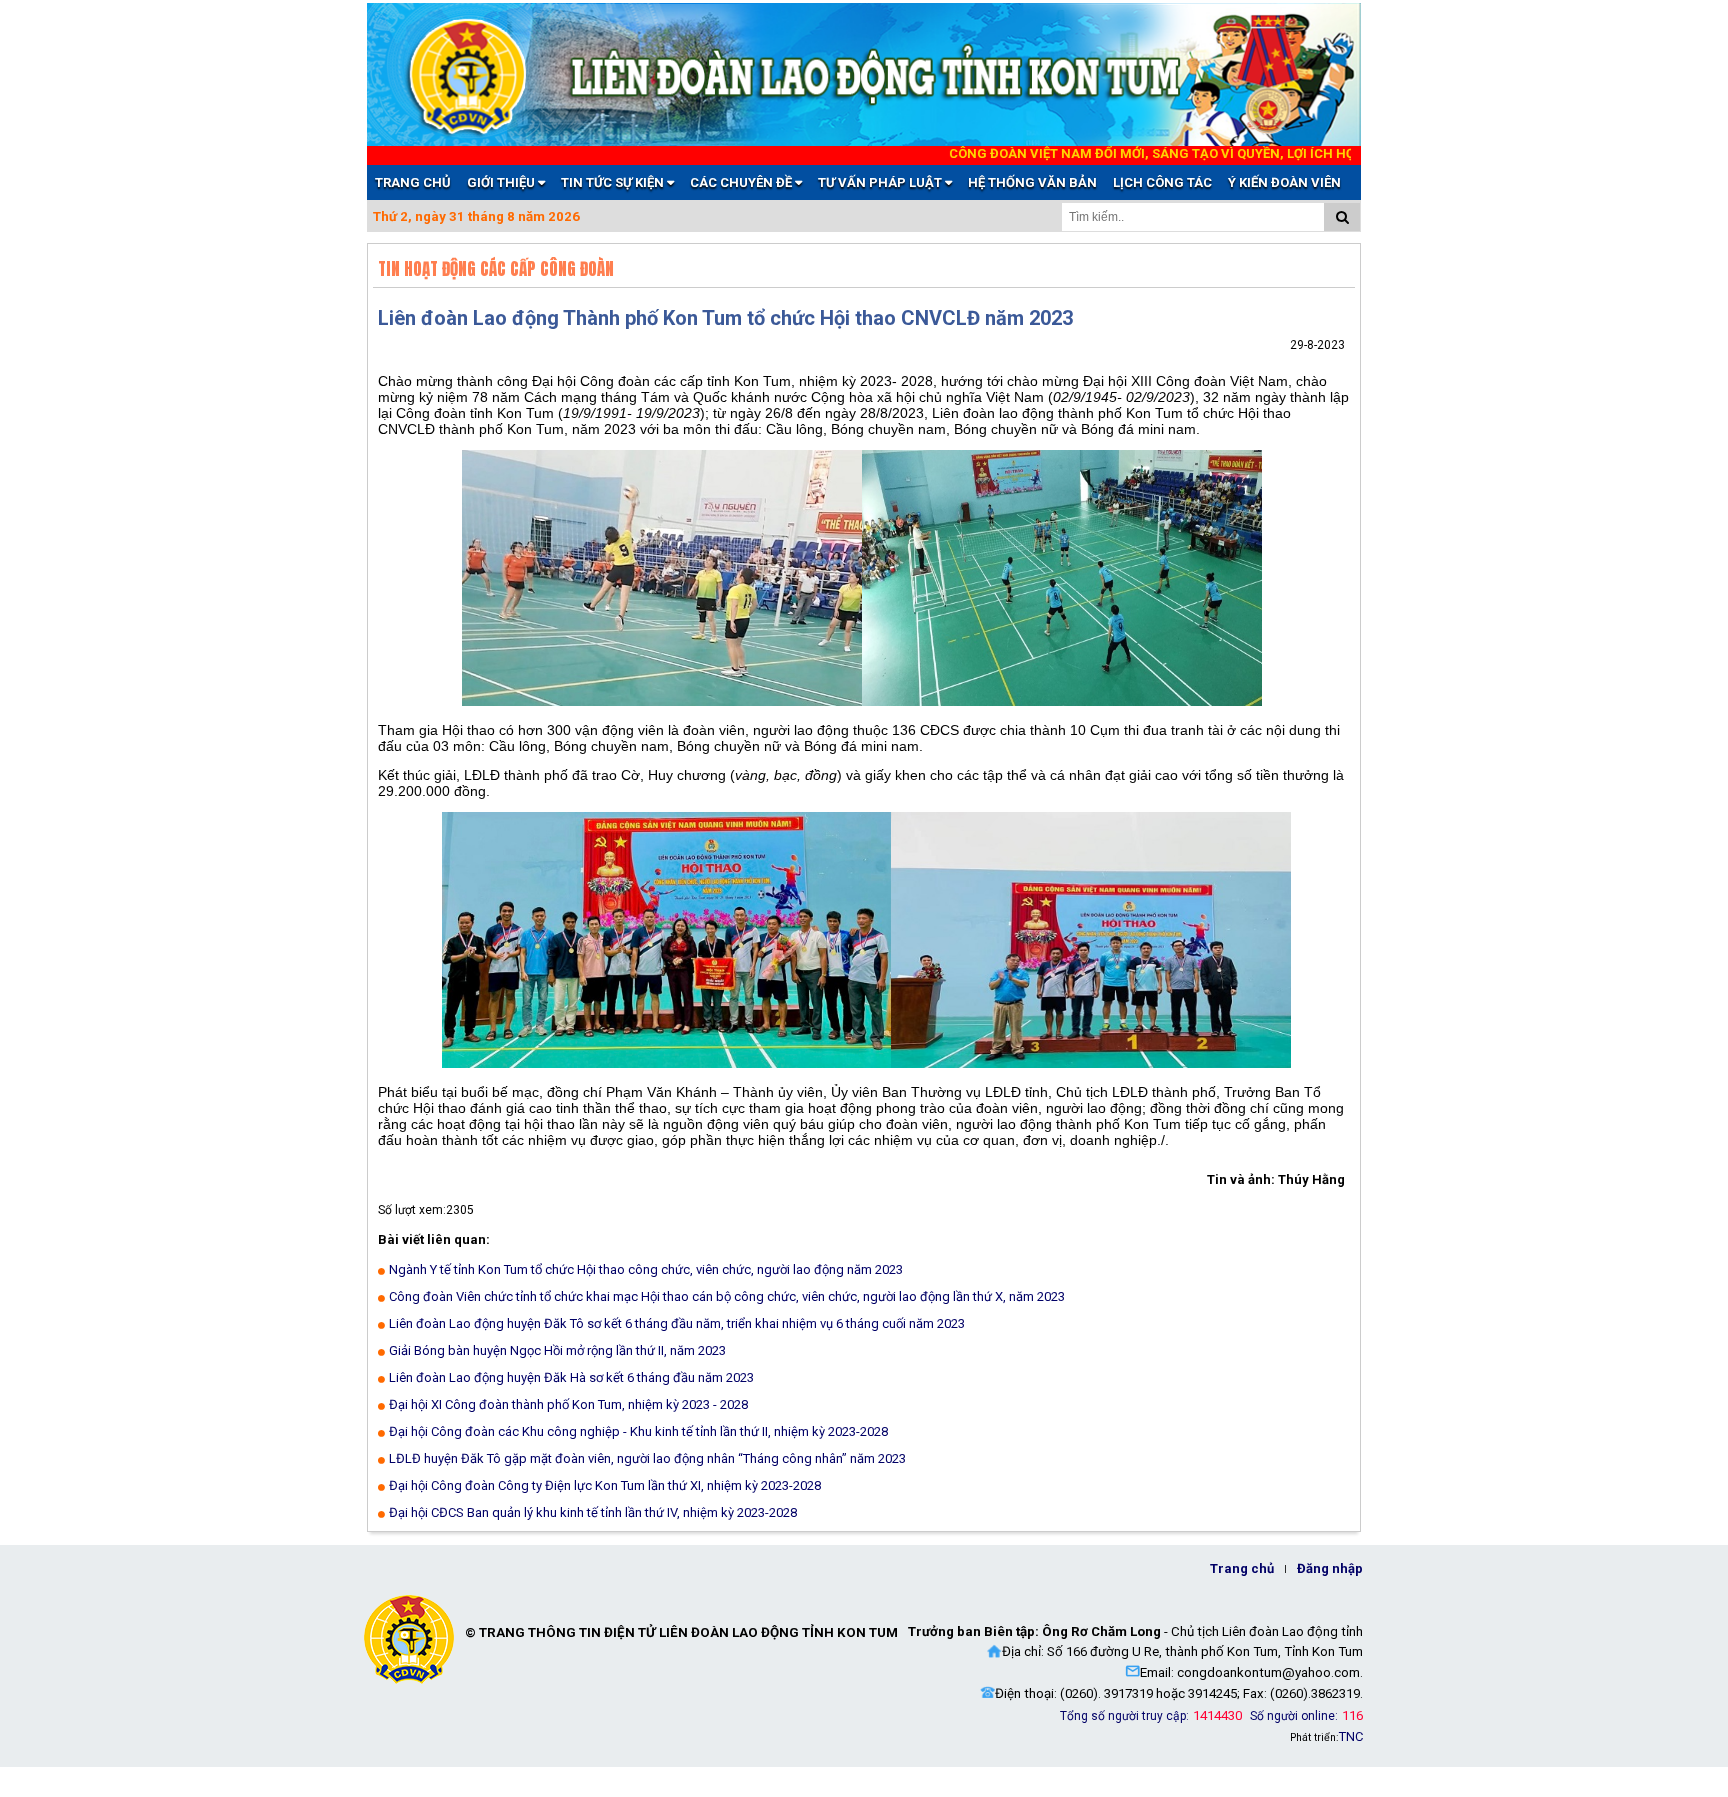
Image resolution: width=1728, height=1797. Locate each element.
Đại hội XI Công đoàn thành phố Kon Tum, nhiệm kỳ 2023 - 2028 (568, 1404)
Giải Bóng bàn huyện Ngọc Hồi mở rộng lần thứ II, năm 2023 (557, 1350)
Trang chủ (1242, 1568)
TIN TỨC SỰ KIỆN (614, 182)
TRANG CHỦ (413, 182)
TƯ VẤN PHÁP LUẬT (881, 182)
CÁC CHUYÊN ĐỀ (742, 182)
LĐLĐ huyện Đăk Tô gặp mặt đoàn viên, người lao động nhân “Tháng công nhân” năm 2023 (647, 1458)
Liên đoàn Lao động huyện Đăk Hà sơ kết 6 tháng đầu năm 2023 (571, 1377)
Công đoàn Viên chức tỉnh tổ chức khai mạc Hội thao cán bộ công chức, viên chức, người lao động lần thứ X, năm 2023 (727, 1296)
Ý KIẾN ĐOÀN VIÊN (1284, 182)
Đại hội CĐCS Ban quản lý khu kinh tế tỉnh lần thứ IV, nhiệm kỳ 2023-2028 (593, 1512)
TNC (1351, 1736)
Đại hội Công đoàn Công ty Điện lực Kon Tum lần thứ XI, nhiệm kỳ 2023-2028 (605, 1485)
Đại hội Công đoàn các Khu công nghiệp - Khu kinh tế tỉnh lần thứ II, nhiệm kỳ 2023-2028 (638, 1431)
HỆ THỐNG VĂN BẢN (1032, 182)
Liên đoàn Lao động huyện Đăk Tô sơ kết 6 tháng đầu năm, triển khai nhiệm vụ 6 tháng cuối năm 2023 (677, 1323)
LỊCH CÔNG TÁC (1162, 182)
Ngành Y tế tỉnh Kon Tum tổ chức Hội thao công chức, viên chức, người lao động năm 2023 (646, 1269)
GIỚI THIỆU (502, 182)
